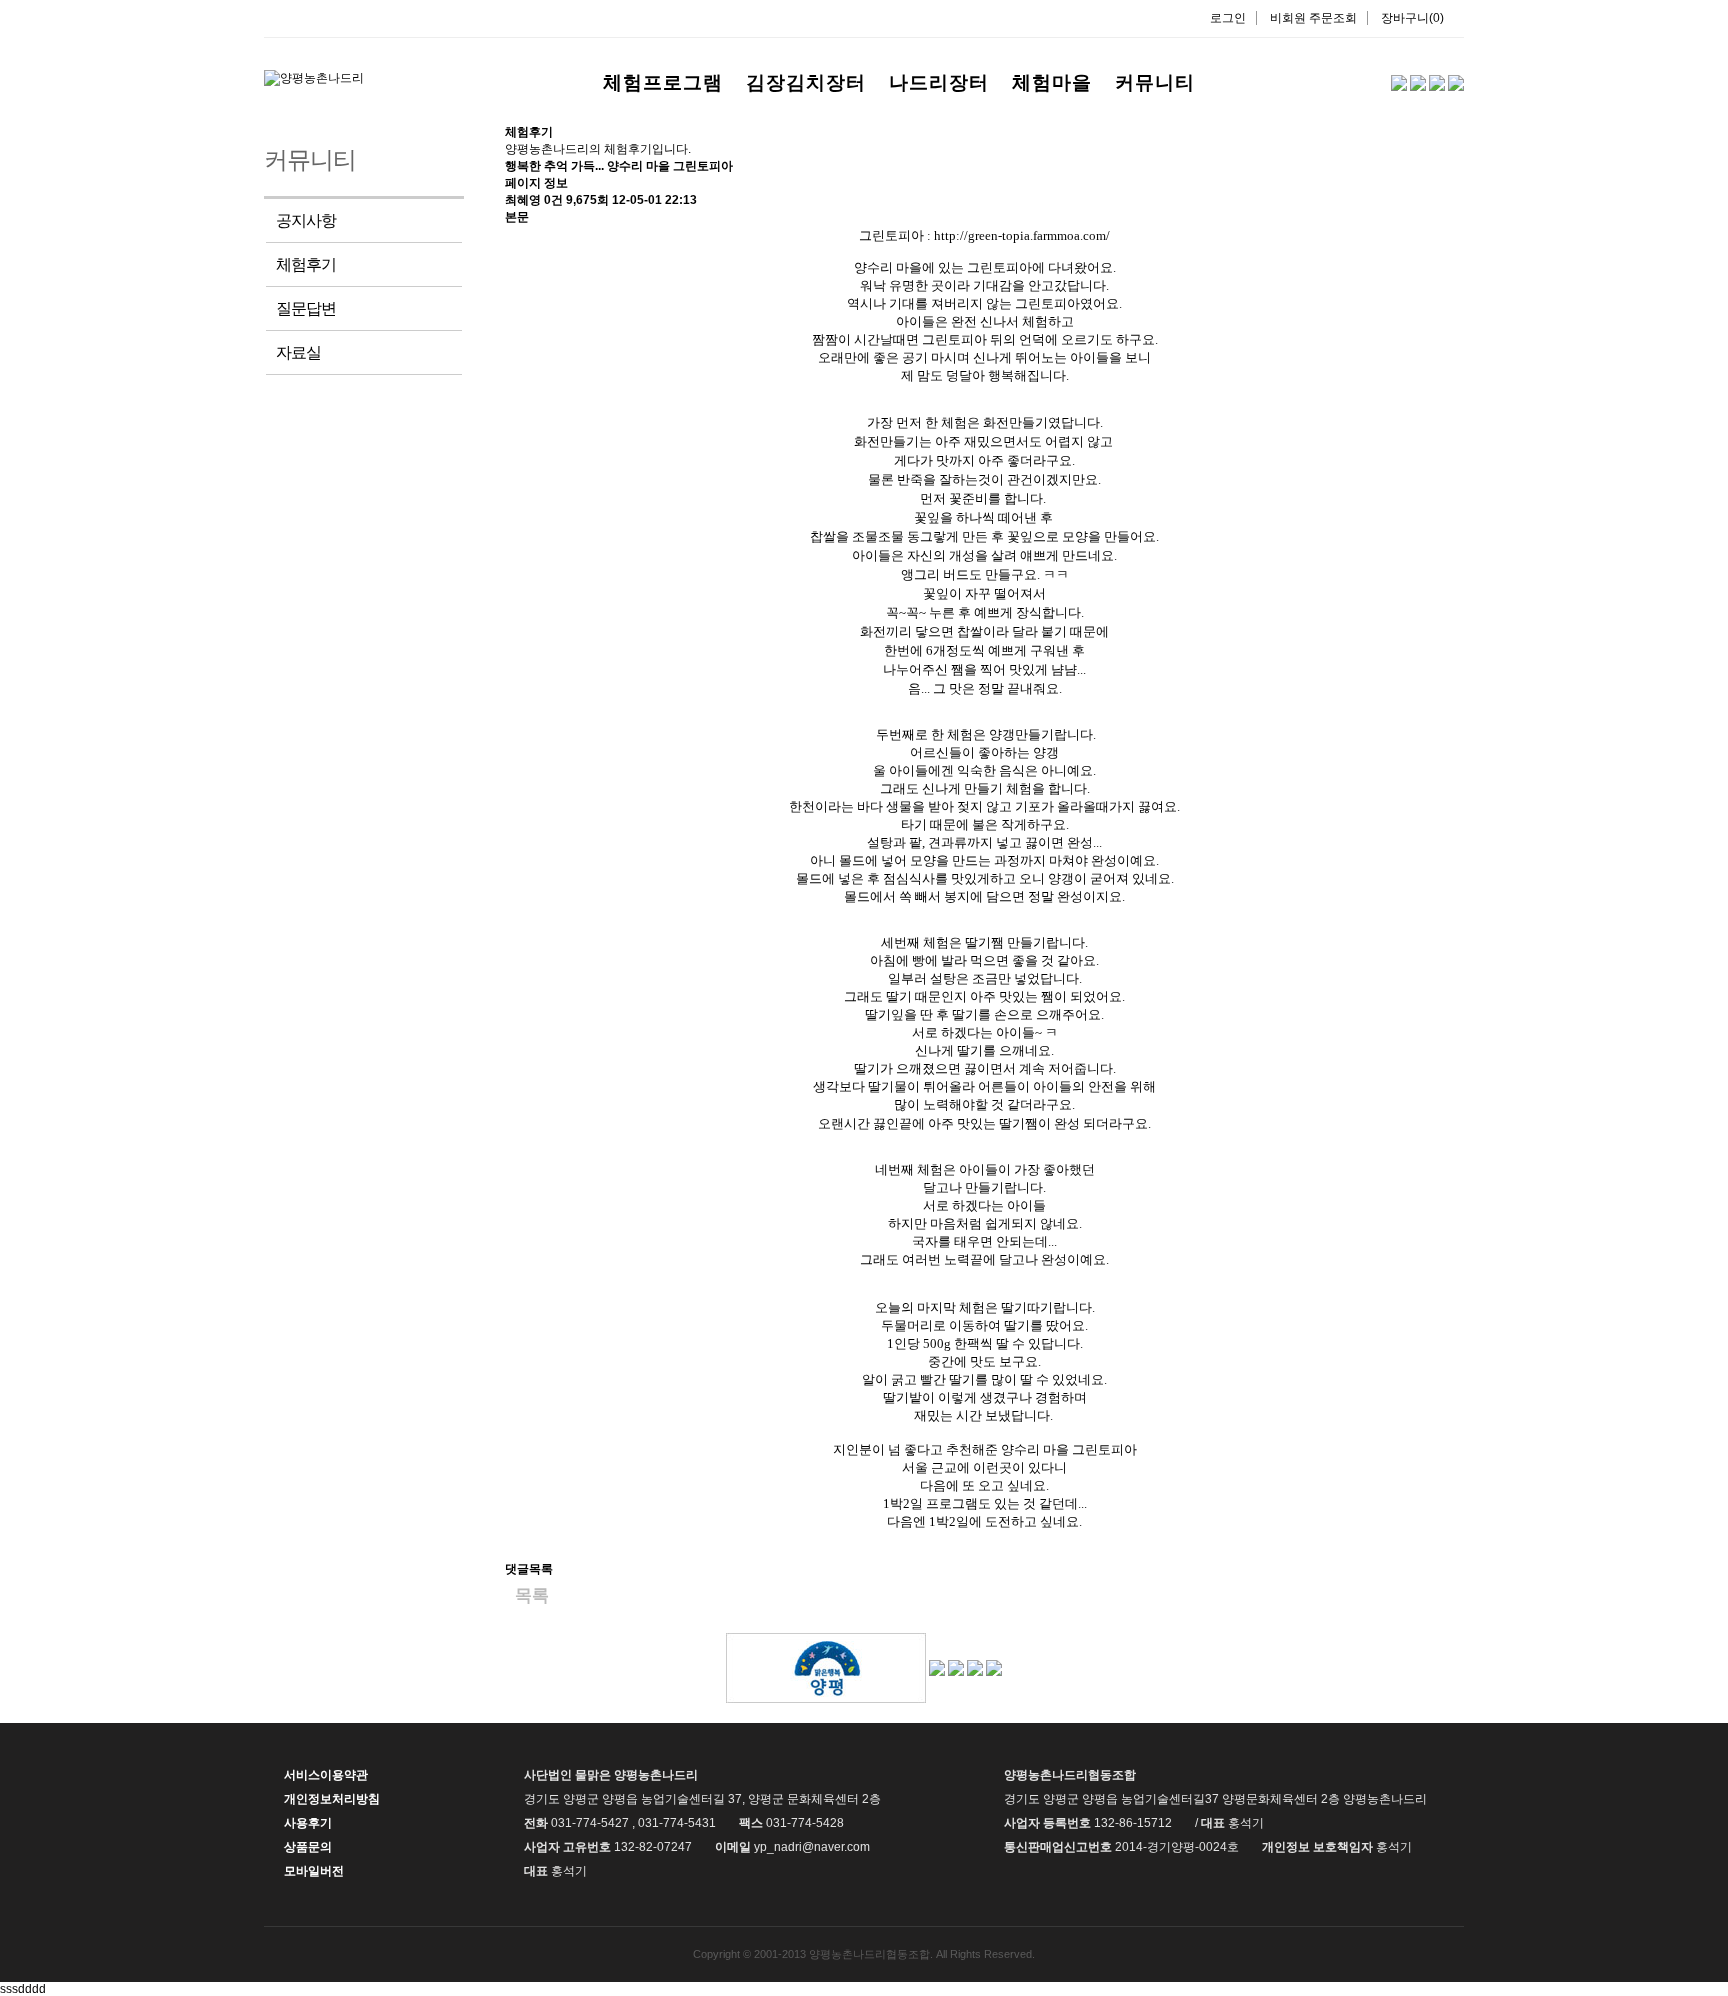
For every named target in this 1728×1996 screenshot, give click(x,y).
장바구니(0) (1412, 18)
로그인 (1228, 18)
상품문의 (308, 1847)
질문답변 (306, 308)
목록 (532, 1595)
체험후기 (306, 264)
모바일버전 (314, 1871)
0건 (553, 200)
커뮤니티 (1155, 82)
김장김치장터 (806, 82)
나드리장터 (939, 82)
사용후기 (308, 1823)
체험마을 (1052, 82)
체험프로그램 (663, 82)
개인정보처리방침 (332, 1799)
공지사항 (306, 220)
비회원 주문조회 (1313, 18)
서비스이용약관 (326, 1775)
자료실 (298, 352)
